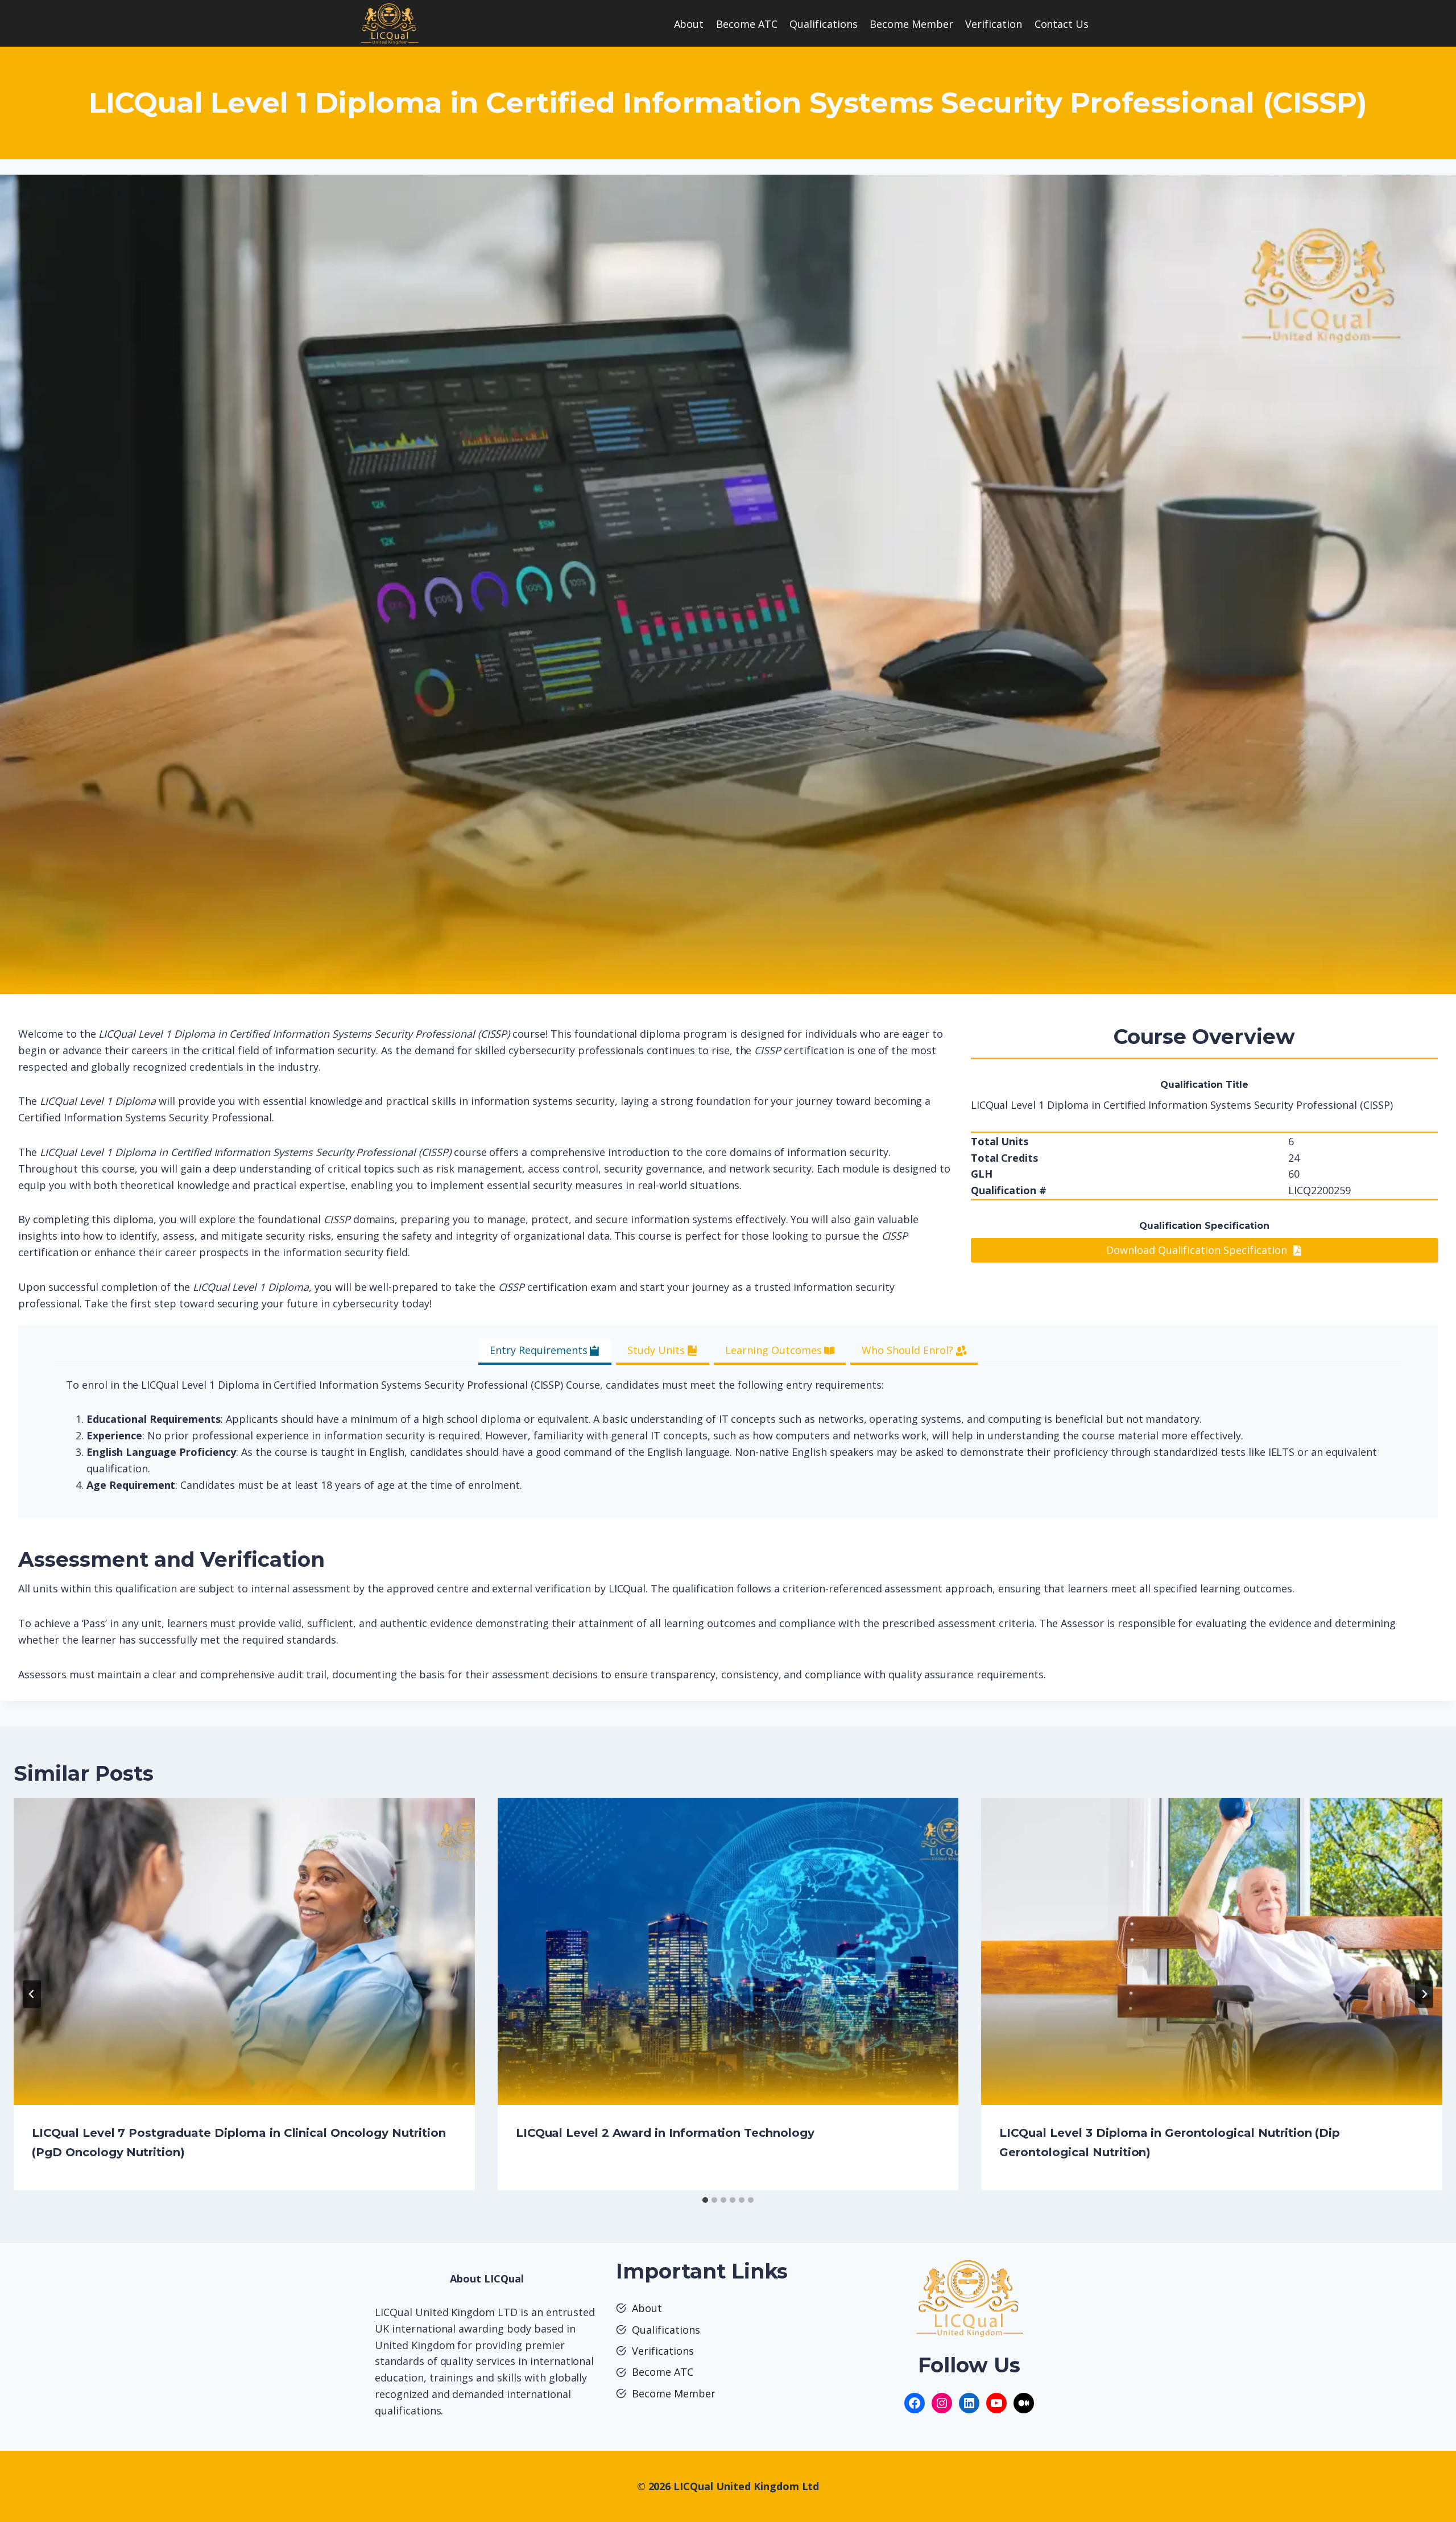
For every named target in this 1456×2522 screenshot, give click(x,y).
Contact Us (1062, 24)
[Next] (1424, 1994)
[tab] (545, 1351)
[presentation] (244, 1951)
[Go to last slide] (32, 1994)
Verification (994, 24)
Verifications (663, 2351)
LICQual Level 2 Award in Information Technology (665, 2133)
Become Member (911, 24)
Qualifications (824, 24)
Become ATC (747, 24)
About (689, 24)
